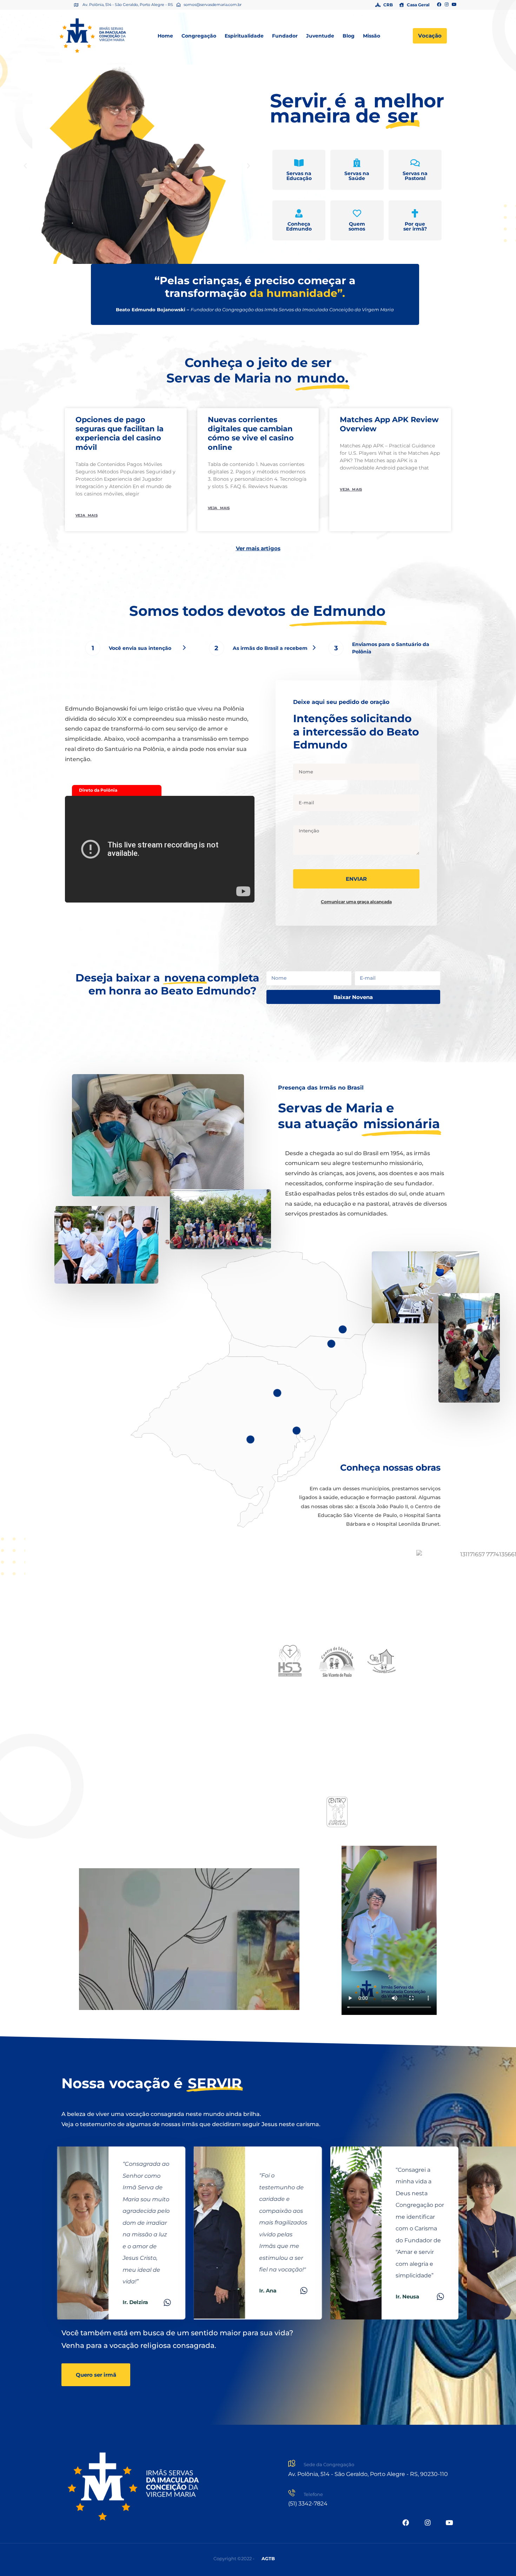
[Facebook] (439, 5)
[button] (25, 166)
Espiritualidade (244, 36)
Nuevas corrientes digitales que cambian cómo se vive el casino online (251, 433)
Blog (349, 36)
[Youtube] (454, 5)
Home (165, 36)
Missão (372, 36)
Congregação (199, 36)
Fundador (285, 36)
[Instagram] (447, 5)
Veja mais (87, 515)
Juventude (320, 36)
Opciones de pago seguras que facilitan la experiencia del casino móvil (120, 433)
